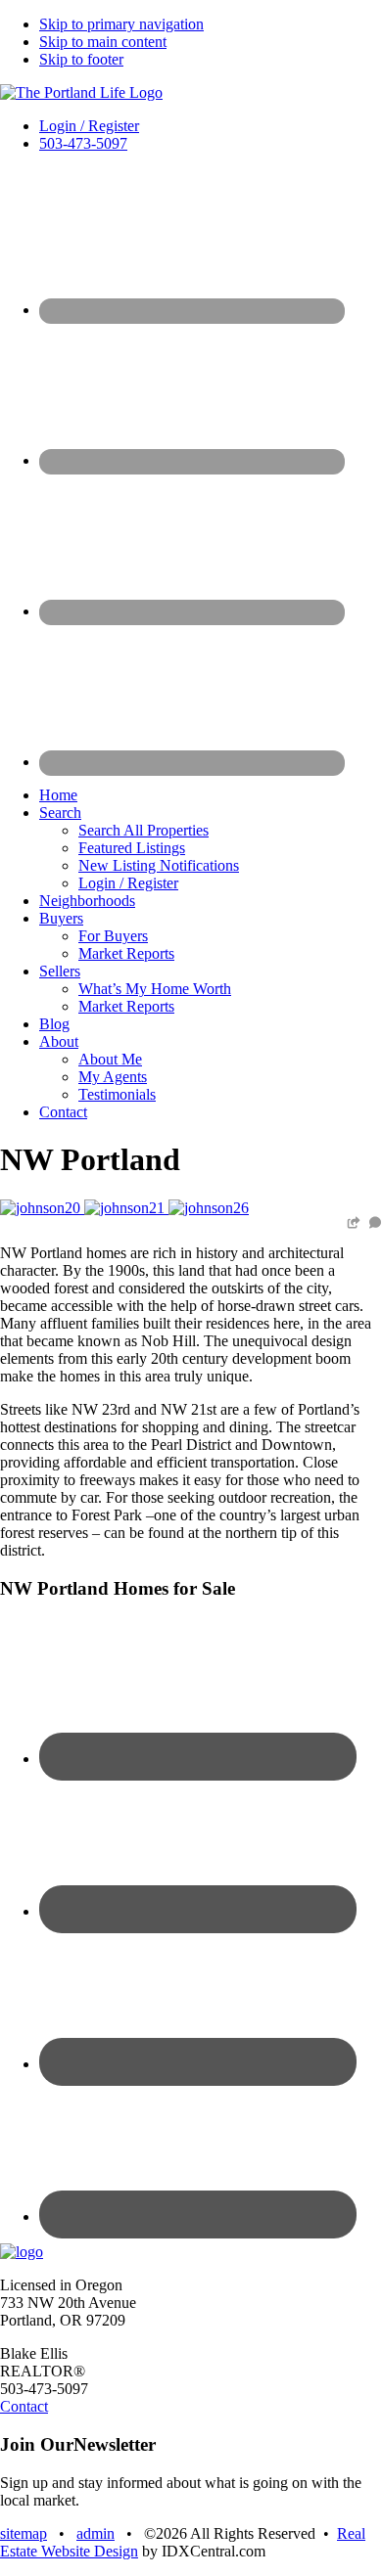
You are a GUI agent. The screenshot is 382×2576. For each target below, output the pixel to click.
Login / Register (89, 126)
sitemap (24, 2533)
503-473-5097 (83, 143)
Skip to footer (81, 59)
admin (95, 2533)
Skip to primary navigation (121, 24)
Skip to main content (103, 42)
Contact (24, 2406)
